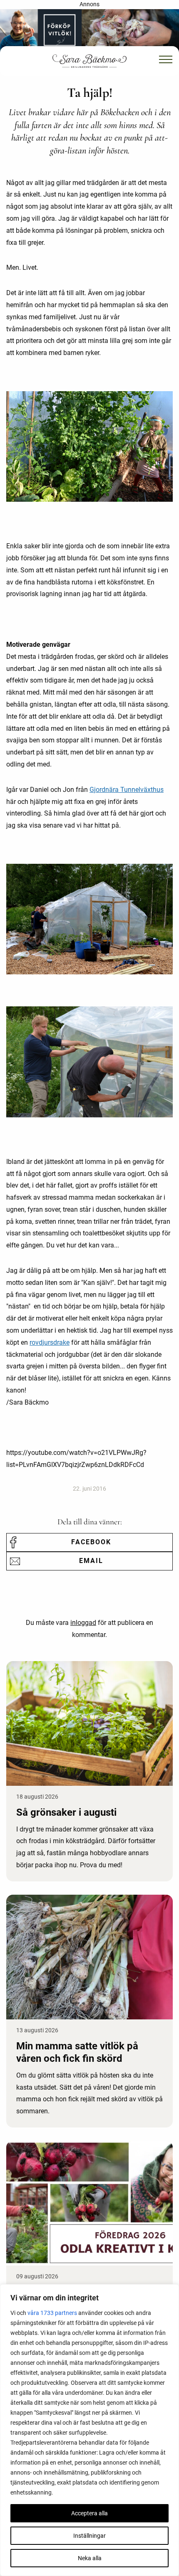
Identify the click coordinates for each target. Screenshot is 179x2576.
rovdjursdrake (50, 1342)
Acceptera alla (89, 2513)
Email (91, 1561)
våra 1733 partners (52, 2313)
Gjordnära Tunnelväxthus (127, 790)
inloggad (83, 1623)
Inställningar (89, 2536)
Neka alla (90, 2558)
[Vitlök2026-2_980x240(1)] (89, 31)
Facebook (91, 1542)
